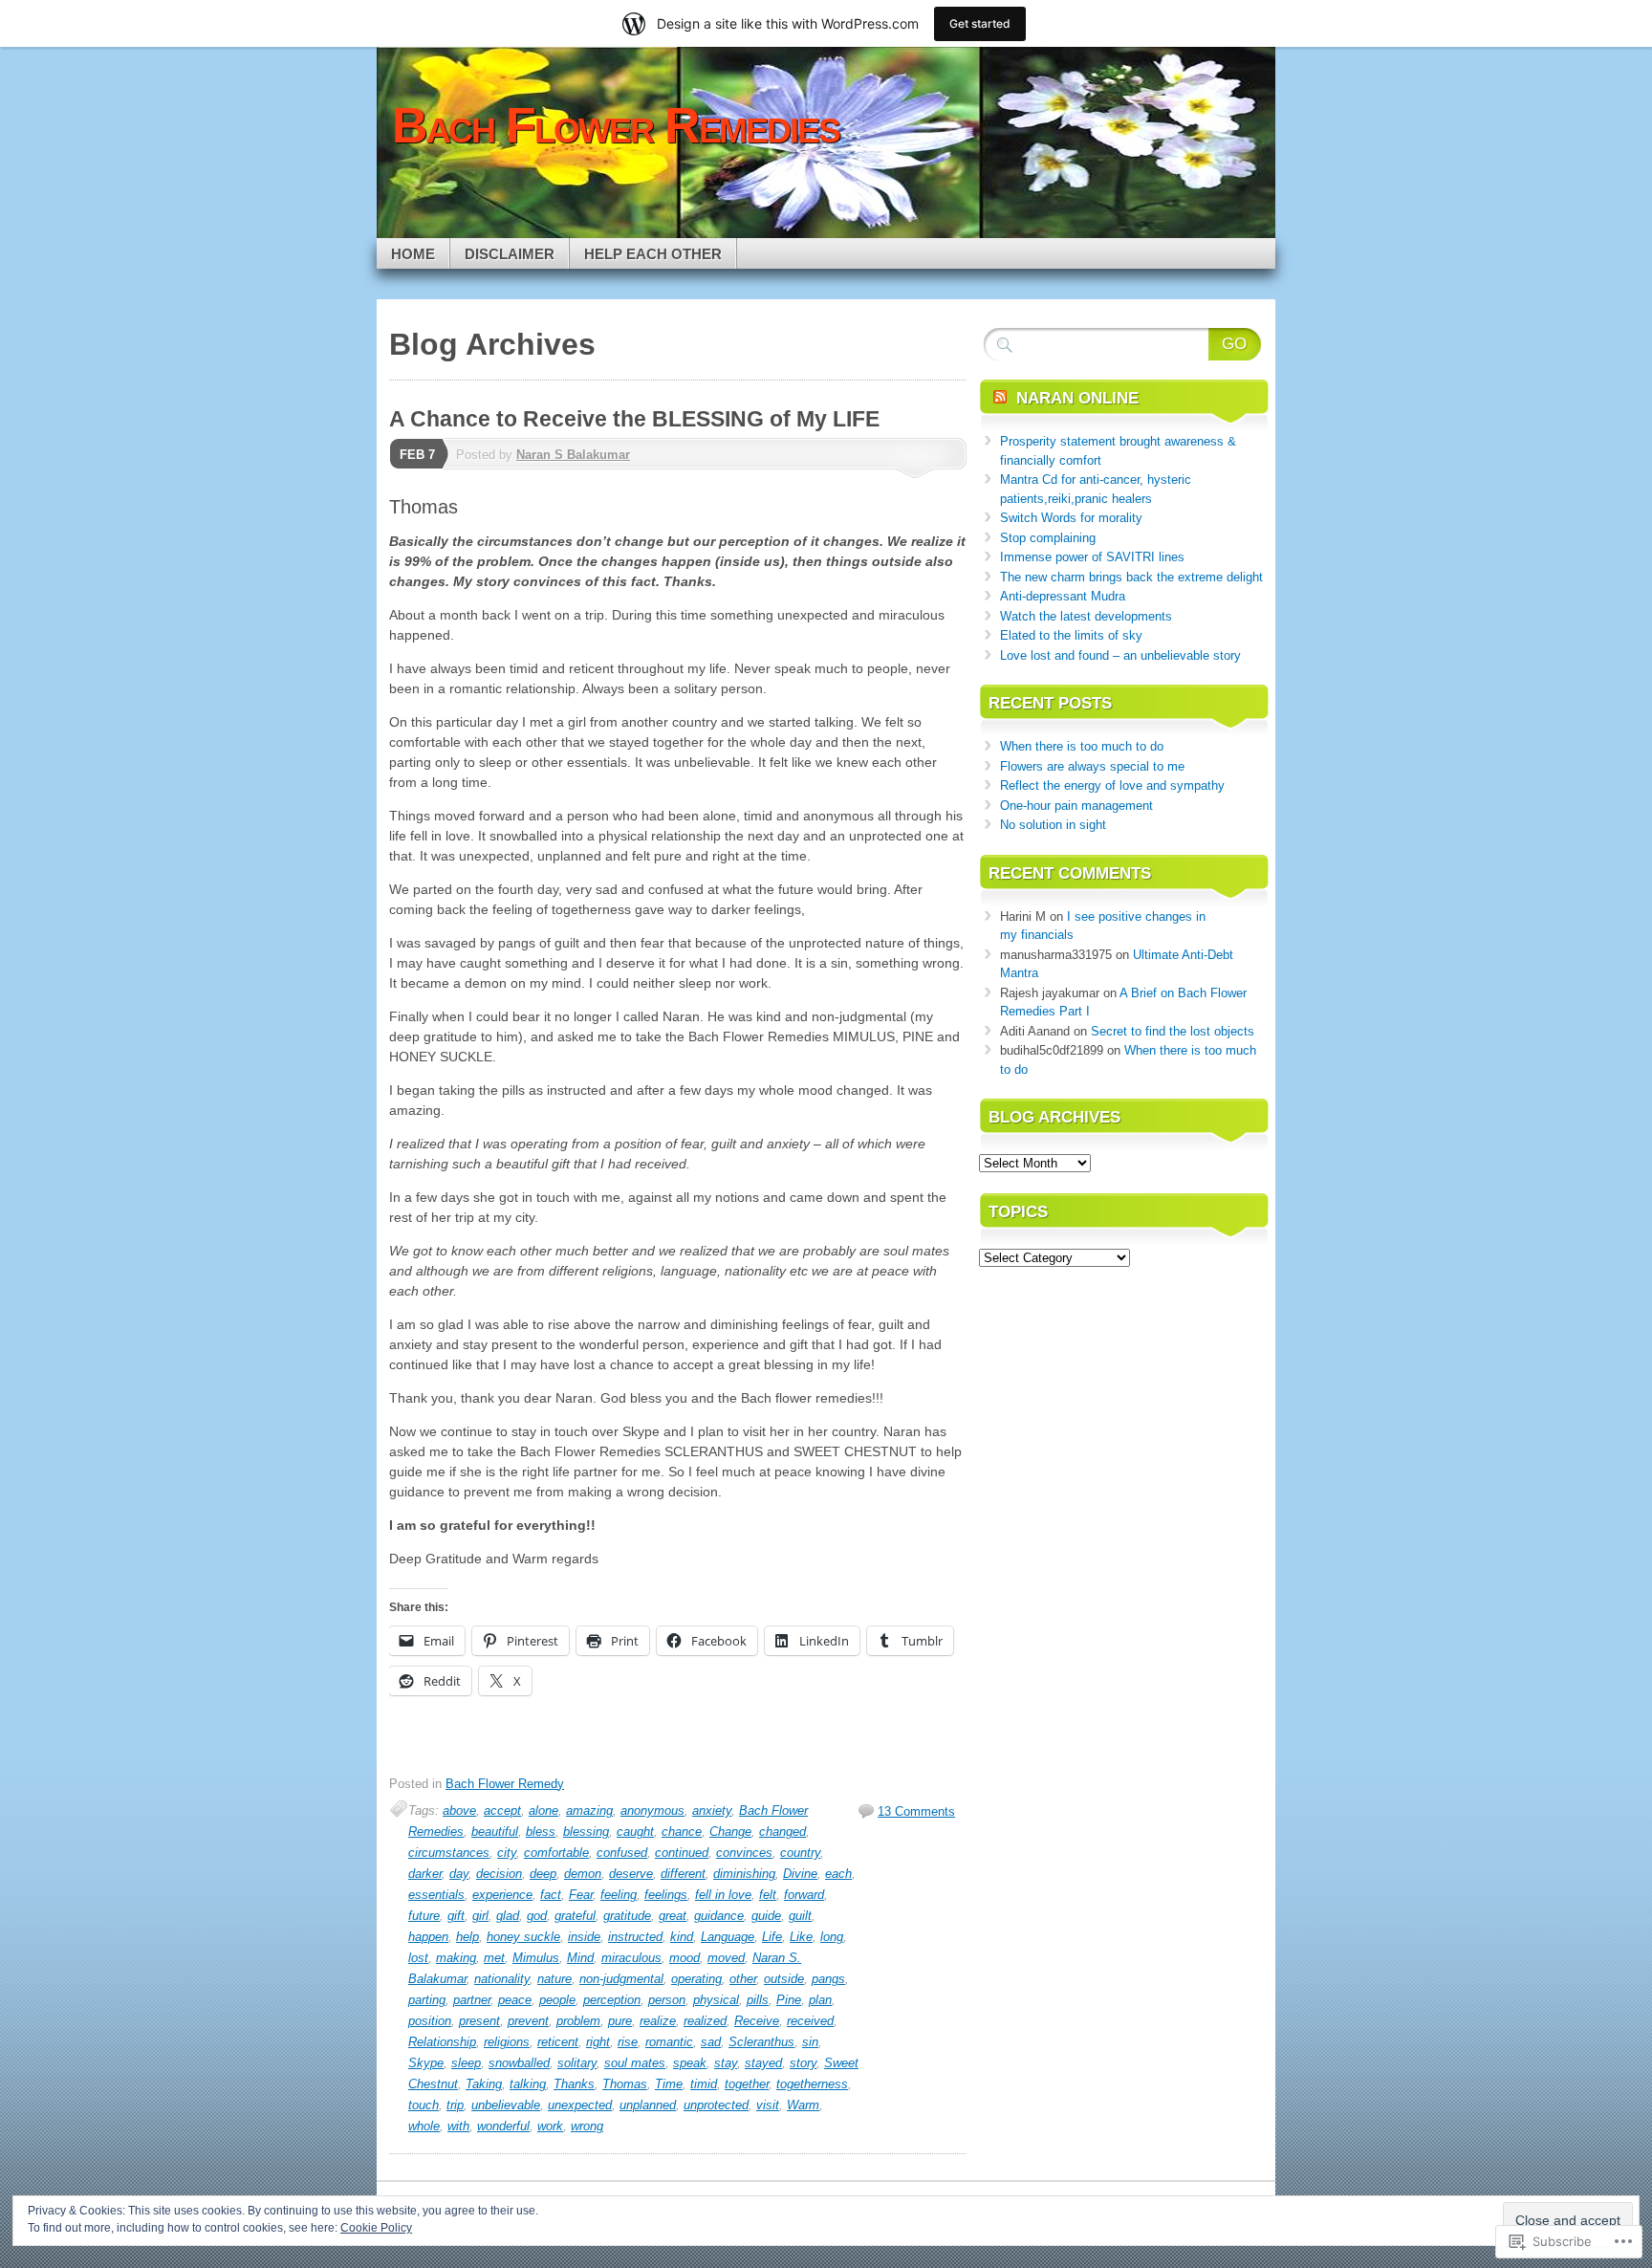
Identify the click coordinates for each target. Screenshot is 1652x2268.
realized (705, 2021)
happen (428, 1937)
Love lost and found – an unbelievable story (1120, 655)
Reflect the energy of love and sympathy (1112, 785)
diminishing (744, 1874)
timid (704, 2084)
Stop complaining (1048, 538)
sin (810, 2042)
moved (726, 1958)
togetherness (812, 2084)
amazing (589, 1810)
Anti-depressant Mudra (1063, 596)
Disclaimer (510, 254)
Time (669, 2084)
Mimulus (536, 1958)
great (673, 1916)
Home (413, 254)
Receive (757, 2021)
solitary (577, 2063)
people (557, 2000)
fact (551, 1895)
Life (772, 1937)
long (832, 1937)
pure (620, 2021)
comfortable (556, 1853)
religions (507, 2042)
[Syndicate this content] (1000, 398)
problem (578, 2021)
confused (622, 1853)
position (430, 2021)
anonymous (652, 1810)
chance (682, 1832)
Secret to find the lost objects (1173, 1031)
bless (541, 1832)
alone (543, 1810)
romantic (669, 2042)
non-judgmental (621, 1979)
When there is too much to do (1082, 746)
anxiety (712, 1810)
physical (716, 2000)
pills (758, 2000)
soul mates (635, 2063)
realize (658, 2021)
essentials (436, 1895)
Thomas (625, 2084)
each (838, 1874)
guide (766, 1916)
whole (424, 2126)
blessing (586, 1832)
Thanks (574, 2084)
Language (728, 1937)
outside (784, 1979)
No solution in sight (1053, 825)
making (456, 1958)
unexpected (580, 2105)
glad (508, 1916)
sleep (466, 2063)
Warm (803, 2105)
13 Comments (916, 1811)
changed (783, 1832)
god (537, 1916)
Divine (800, 1874)
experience (502, 1895)
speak (690, 2063)
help (467, 1937)
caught (635, 1832)
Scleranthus (761, 2042)
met (494, 1958)
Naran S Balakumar (573, 455)
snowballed (519, 2063)
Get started (980, 23)
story (803, 2063)
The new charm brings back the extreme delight (1131, 577)
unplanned (648, 2105)
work (550, 2126)
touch (424, 2105)
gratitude (627, 1916)
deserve (631, 1874)
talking (528, 2084)
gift (456, 1916)
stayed (763, 2063)
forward (804, 1895)
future (424, 1916)
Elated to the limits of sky (1071, 635)
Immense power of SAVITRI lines (1092, 557)
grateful (575, 1916)
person (667, 2000)
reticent (558, 2042)
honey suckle (523, 1937)
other (743, 1979)
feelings (666, 1895)
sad (711, 2042)
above (459, 1810)
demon (583, 1874)
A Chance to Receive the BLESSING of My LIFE (634, 419)
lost (418, 1958)
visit (768, 2105)
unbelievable (506, 2105)
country (800, 1853)
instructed (635, 1937)
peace (515, 2000)
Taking (484, 2084)
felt (768, 1895)
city (507, 1853)
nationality (502, 1979)
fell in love (723, 1895)
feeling (619, 1895)
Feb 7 (417, 455)
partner (472, 2000)
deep (543, 1874)
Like (801, 1937)
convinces (744, 1853)
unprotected (716, 2105)
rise (628, 2042)
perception (612, 2000)
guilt (800, 1916)
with (458, 2126)
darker (425, 1874)
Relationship (442, 2042)
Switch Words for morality (1071, 518)
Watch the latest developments (1086, 616)
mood (685, 1958)
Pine (789, 2000)
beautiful (495, 1832)
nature (554, 1979)
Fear (581, 1895)
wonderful (503, 2126)
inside (584, 1937)
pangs (828, 1979)
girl (480, 1916)
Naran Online (1077, 398)
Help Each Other (653, 254)
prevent (528, 2021)
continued (682, 1853)
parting (427, 2000)
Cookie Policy (376, 2228)
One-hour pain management (1076, 806)
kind (682, 1937)
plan (820, 2000)
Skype (426, 2063)
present (479, 2021)
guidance (719, 1916)
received (810, 2021)
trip (455, 2105)
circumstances (449, 1853)
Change (730, 1832)
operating (696, 1979)
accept (502, 1810)
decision (499, 1874)
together (747, 2084)
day (459, 1874)
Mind (580, 1958)
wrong (587, 2126)
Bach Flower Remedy (505, 1784)
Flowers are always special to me (1092, 766)
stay (726, 2063)
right (598, 2042)
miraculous (631, 1958)
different (683, 1874)
